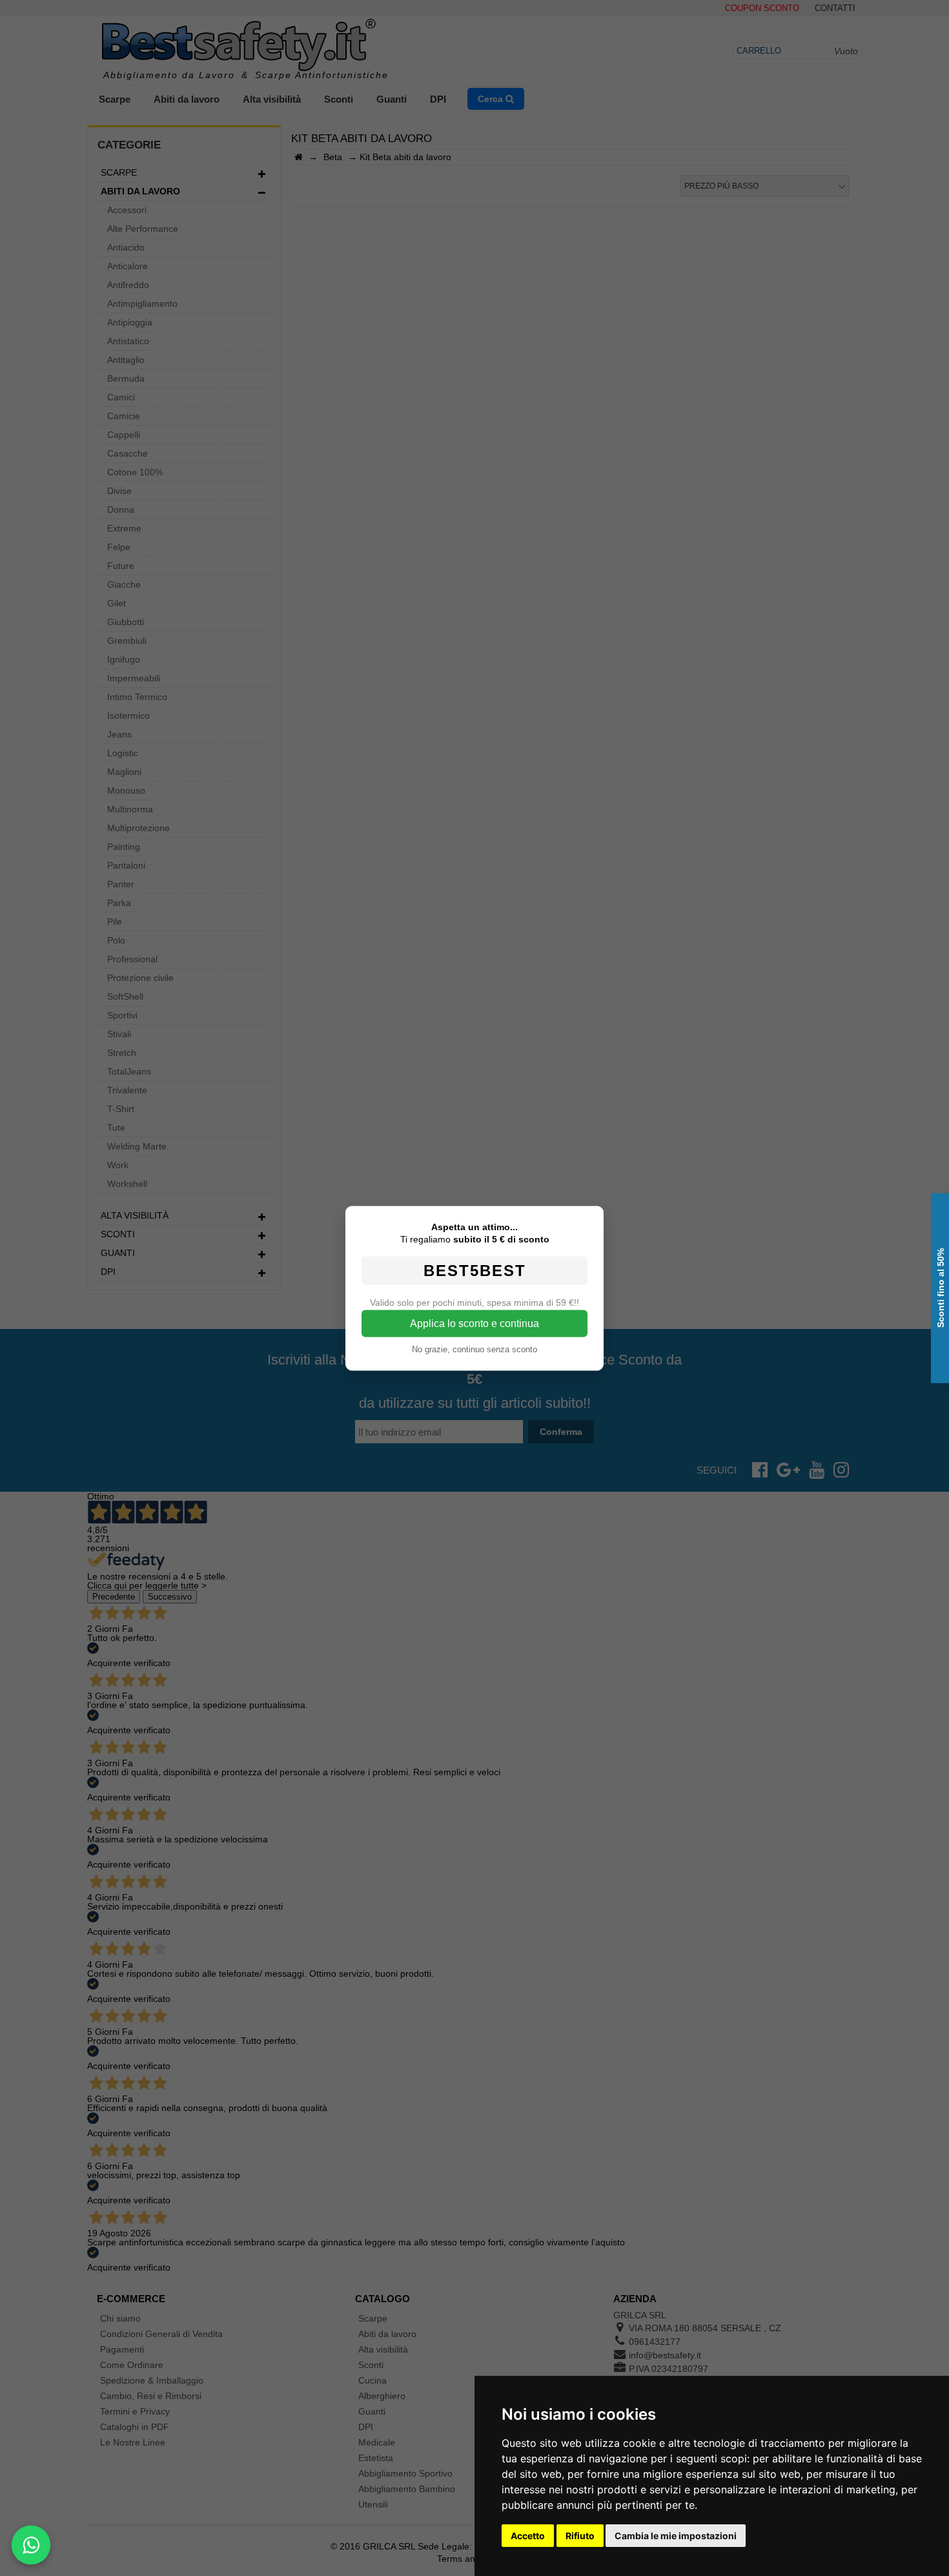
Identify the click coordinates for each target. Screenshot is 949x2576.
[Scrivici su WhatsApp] (31, 2545)
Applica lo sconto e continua (474, 1323)
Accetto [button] (528, 2536)
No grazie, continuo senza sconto (474, 1349)
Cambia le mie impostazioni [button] (676, 2536)
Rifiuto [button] (580, 2536)
